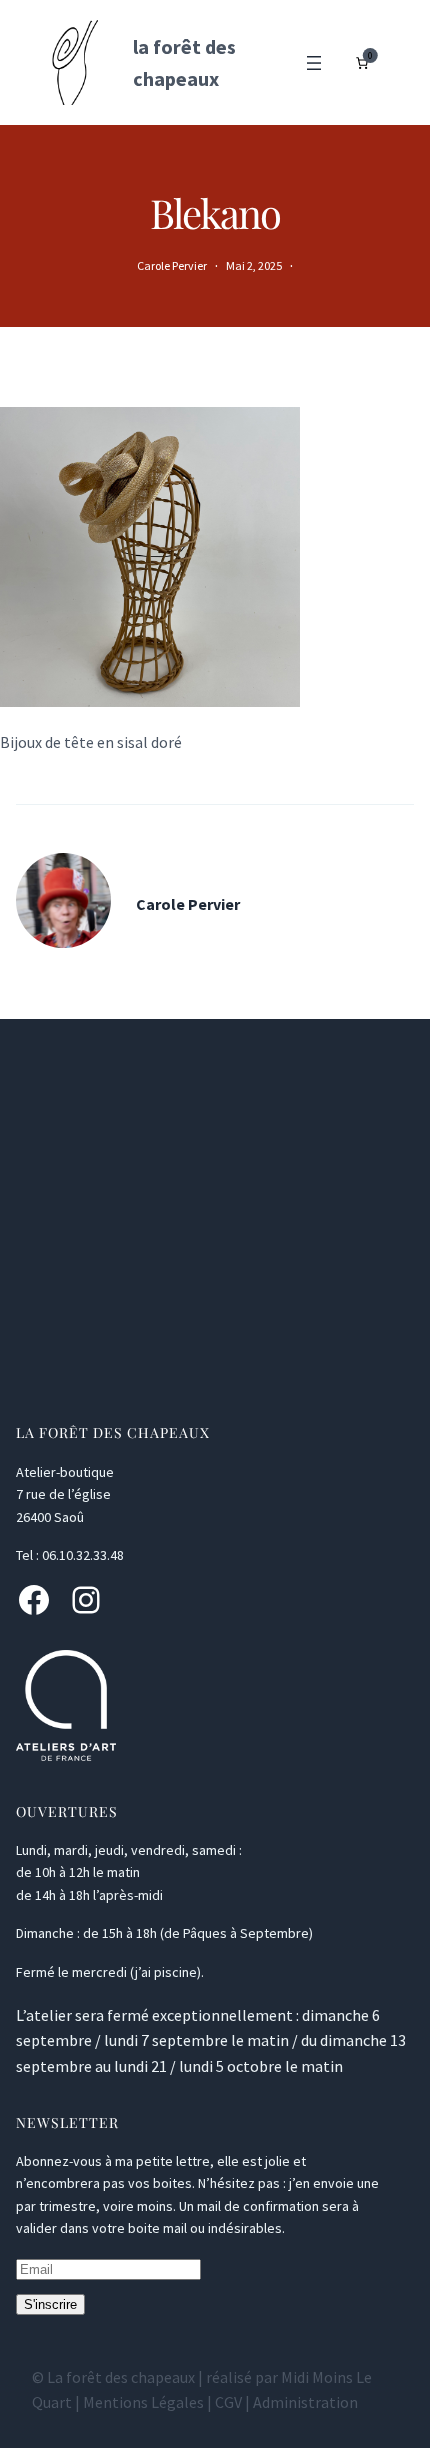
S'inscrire (50, 2304)
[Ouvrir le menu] (314, 63)
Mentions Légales (143, 2402)
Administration (305, 2402)
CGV (228, 2402)
